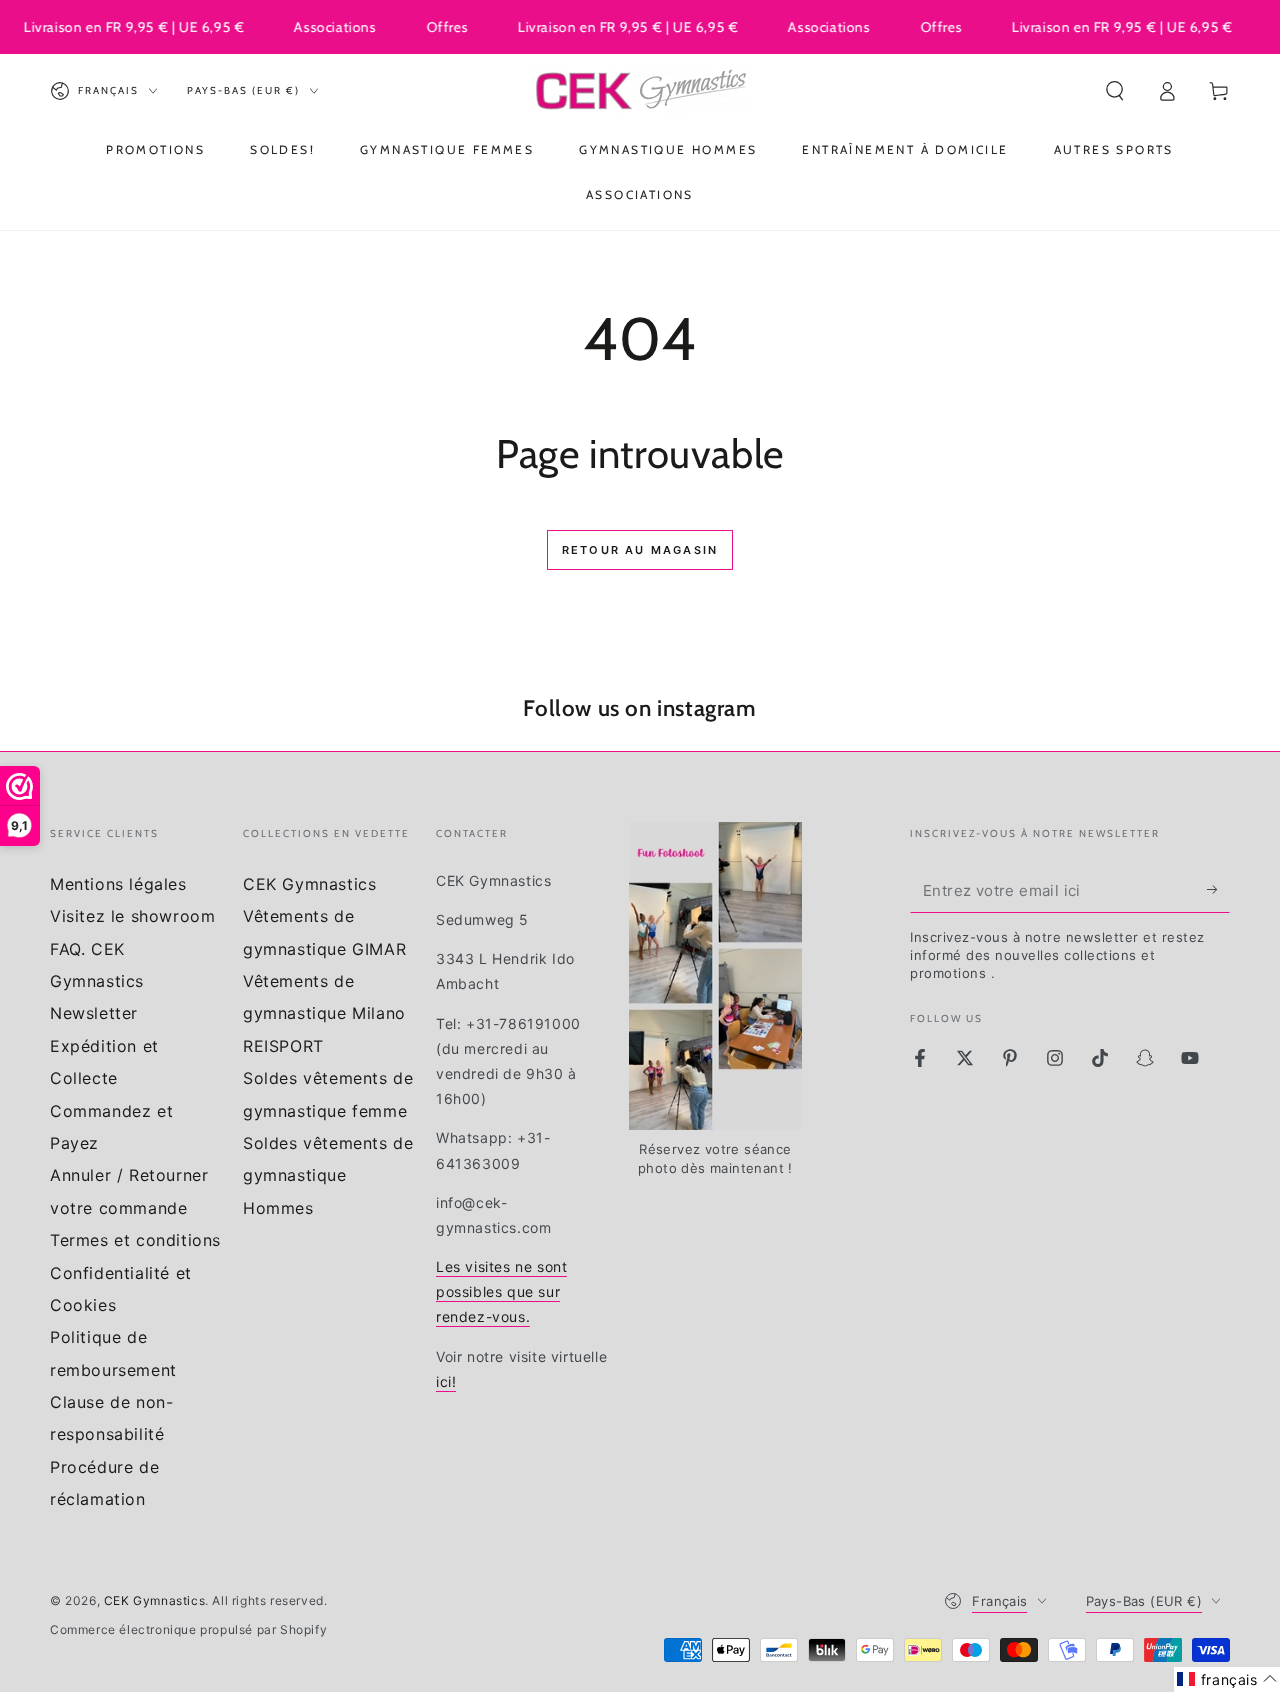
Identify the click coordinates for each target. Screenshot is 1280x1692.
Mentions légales (118, 884)
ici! (446, 1381)
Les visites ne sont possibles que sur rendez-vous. (501, 1291)
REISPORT (283, 1046)
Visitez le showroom (132, 916)
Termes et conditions (135, 1240)
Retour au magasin (640, 550)
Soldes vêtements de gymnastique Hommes (328, 1175)
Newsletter (94, 1013)
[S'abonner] (1218, 890)
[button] (1115, 91)
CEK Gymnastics (309, 884)
